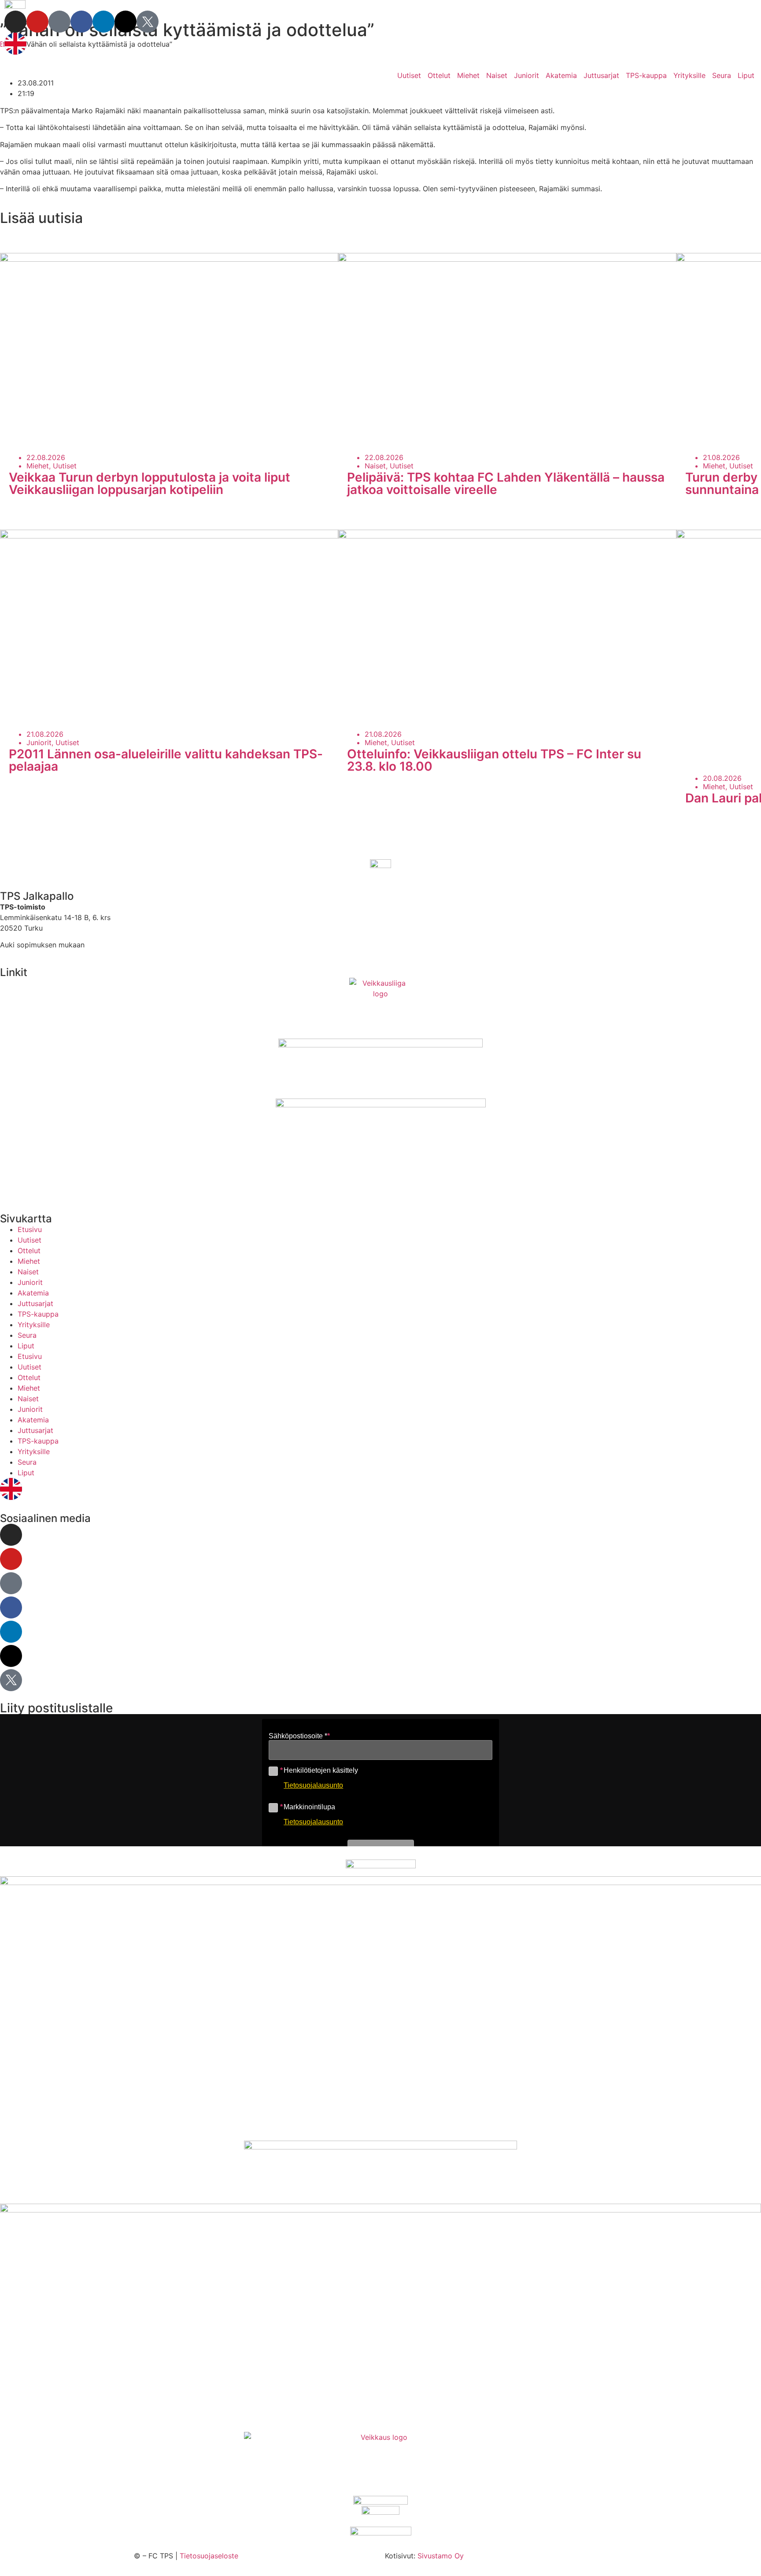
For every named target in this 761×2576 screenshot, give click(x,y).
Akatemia (561, 75)
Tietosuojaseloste (209, 2556)
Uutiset (409, 75)
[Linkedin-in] (103, 22)
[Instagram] (15, 22)
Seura (722, 75)
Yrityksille (689, 75)
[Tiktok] (59, 22)
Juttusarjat (601, 75)
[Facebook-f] (81, 22)
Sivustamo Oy (441, 2556)
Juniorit (526, 75)
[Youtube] (37, 22)
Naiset (497, 75)
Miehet (468, 75)
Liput (746, 75)
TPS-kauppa (646, 75)
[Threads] (126, 22)
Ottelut (439, 75)
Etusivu (30, 1229)
